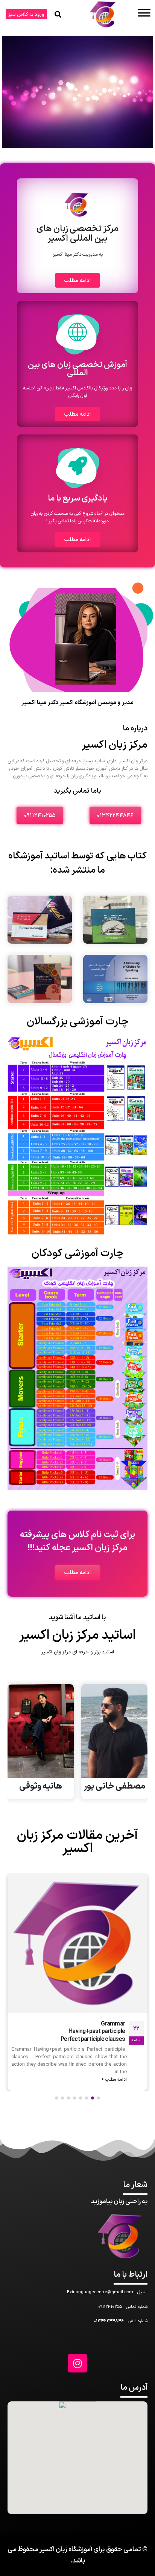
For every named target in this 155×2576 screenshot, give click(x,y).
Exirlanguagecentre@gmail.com (100, 2292)
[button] (26, 14)
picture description (101, 2024)
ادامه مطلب (115, 2057)
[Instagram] (77, 2363)
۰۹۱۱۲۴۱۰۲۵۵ (110, 2307)
